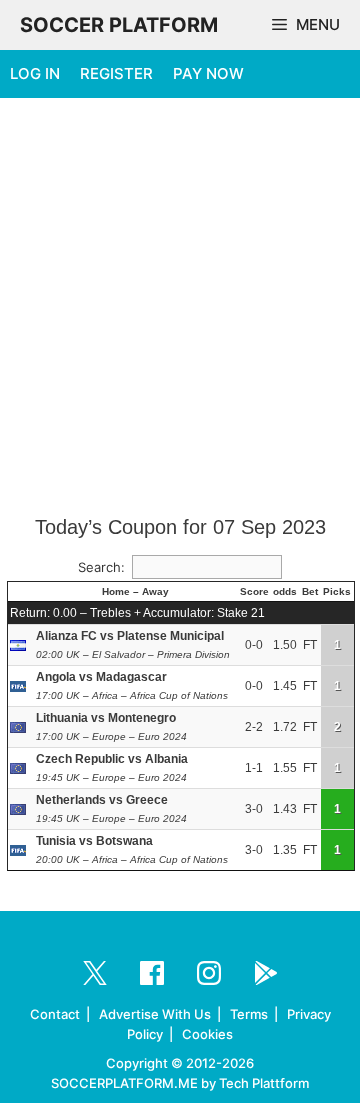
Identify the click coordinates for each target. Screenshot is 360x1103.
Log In (35, 73)
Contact (55, 1014)
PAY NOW (208, 73)
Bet (310, 591)
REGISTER (116, 73)
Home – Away (135, 591)
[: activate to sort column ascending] (21, 592)
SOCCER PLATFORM (119, 25)
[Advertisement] (180, 308)
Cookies (207, 1034)
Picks (337, 591)
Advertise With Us (155, 1014)
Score (254, 591)
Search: (101, 567)
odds (285, 591)
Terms (249, 1014)
